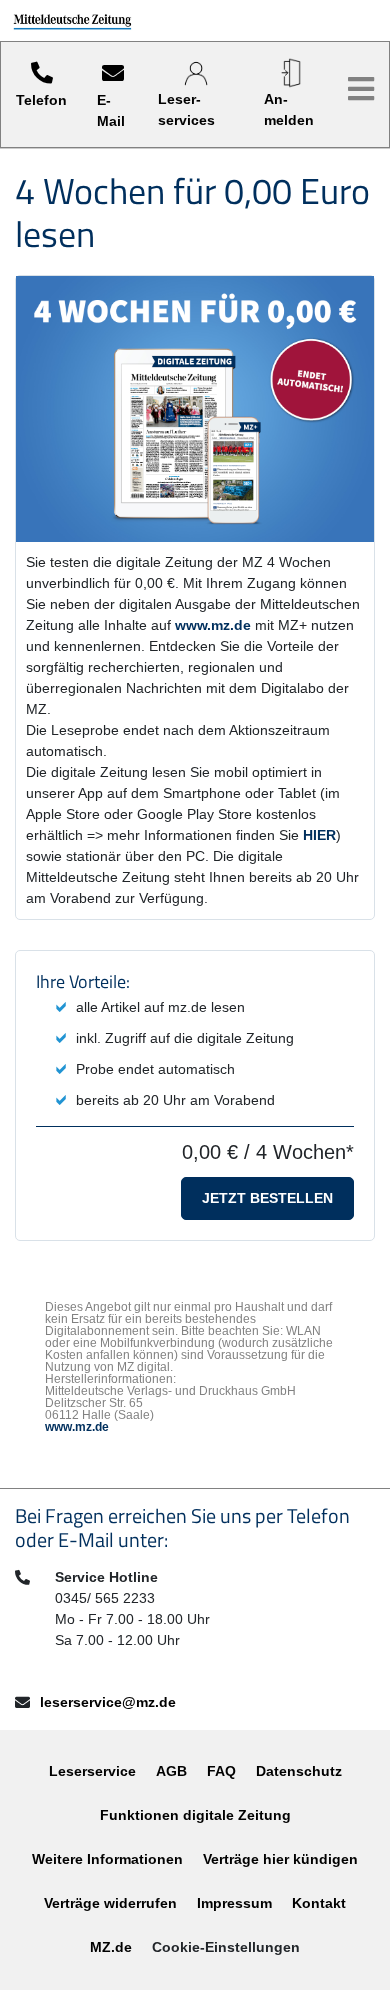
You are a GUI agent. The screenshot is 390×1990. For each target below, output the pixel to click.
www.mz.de (213, 625)
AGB (171, 1771)
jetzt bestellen (267, 1198)
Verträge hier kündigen (280, 1859)
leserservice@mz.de (108, 1702)
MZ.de (111, 1947)
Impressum (234, 1903)
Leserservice (92, 1771)
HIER (319, 835)
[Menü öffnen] (361, 89)
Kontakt (319, 1903)
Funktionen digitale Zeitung (195, 1815)
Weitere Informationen (107, 1859)
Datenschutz (299, 1771)
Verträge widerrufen (110, 1903)
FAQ (221, 1771)
